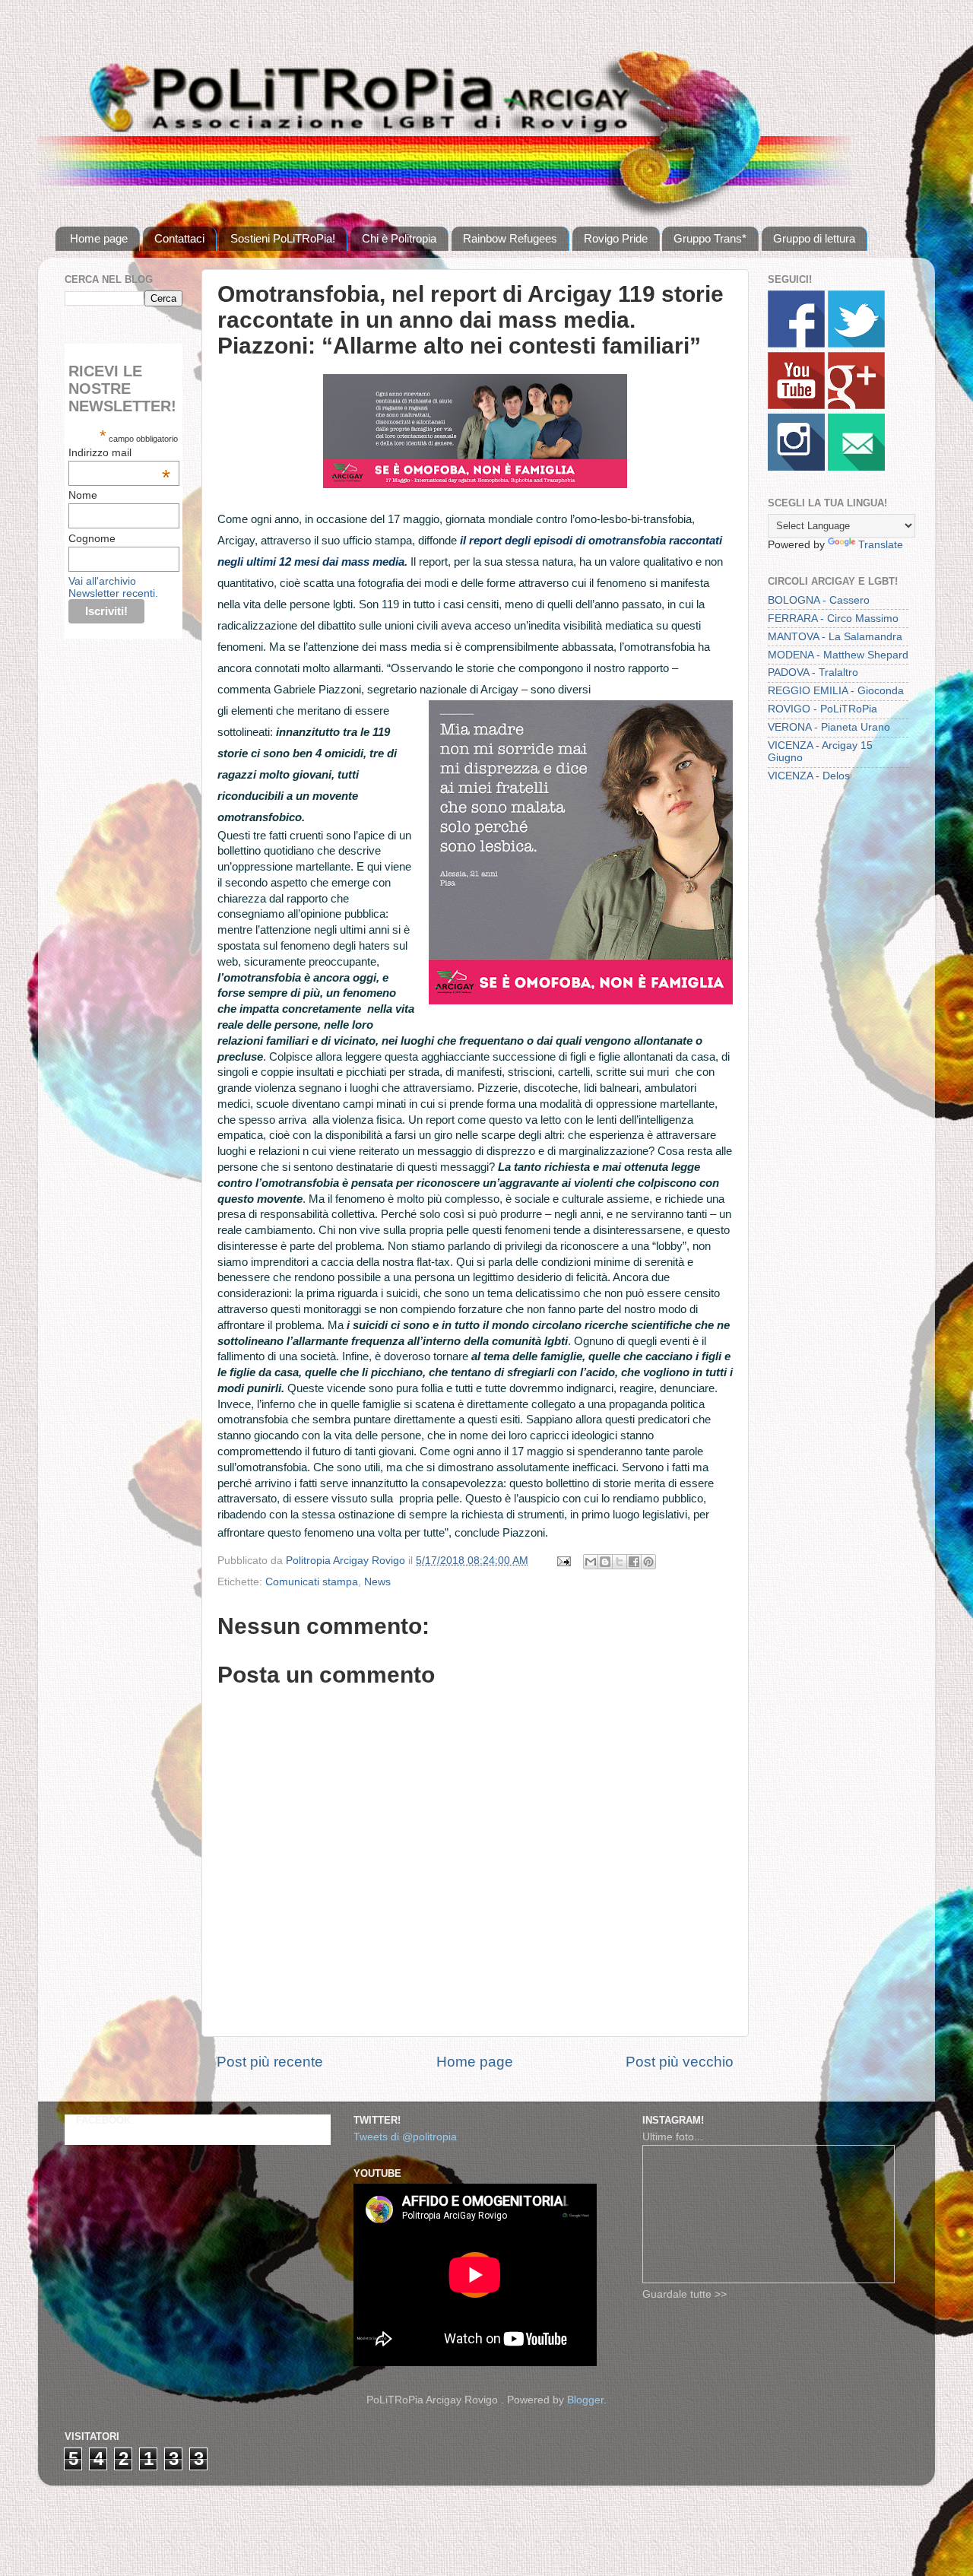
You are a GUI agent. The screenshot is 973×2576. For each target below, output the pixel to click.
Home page (99, 238)
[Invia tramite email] (591, 1562)
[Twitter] (856, 344)
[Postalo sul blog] (605, 1562)
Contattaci (179, 238)
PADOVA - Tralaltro (813, 673)
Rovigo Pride (616, 238)
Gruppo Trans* (710, 238)
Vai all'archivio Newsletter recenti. (113, 587)
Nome (83, 495)
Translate (881, 545)
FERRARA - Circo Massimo (833, 619)
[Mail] (856, 467)
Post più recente (270, 2062)
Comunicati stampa (312, 1582)
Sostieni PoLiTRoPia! (283, 238)
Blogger (585, 2400)
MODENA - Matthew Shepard (838, 655)
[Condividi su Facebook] (634, 1562)
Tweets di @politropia (405, 2137)
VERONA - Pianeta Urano (829, 727)
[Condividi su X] (620, 1562)
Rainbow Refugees (510, 238)
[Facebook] (796, 344)
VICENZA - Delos (809, 776)
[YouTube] (796, 406)
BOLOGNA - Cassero (819, 600)
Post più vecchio (680, 2062)
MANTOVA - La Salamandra (835, 637)
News (377, 1582)
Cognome (92, 538)
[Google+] (856, 406)
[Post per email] (563, 1561)
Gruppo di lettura (814, 238)
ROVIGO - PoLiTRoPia (822, 709)
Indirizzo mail (119, 452)
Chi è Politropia (399, 238)
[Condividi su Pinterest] (648, 1562)
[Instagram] (796, 467)
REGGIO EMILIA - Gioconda (836, 691)
